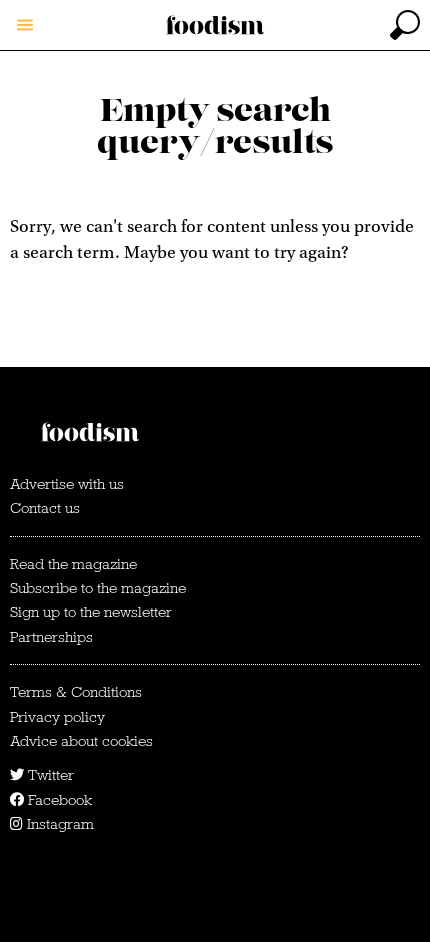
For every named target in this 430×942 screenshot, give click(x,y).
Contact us (45, 508)
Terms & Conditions (76, 692)
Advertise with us (67, 484)
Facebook (58, 800)
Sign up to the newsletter (91, 612)
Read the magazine (73, 564)
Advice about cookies (81, 741)
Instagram (58, 824)
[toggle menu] (25, 25)
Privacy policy (57, 717)
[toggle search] (405, 25)
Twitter (49, 775)
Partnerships (51, 637)
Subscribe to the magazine (98, 588)
